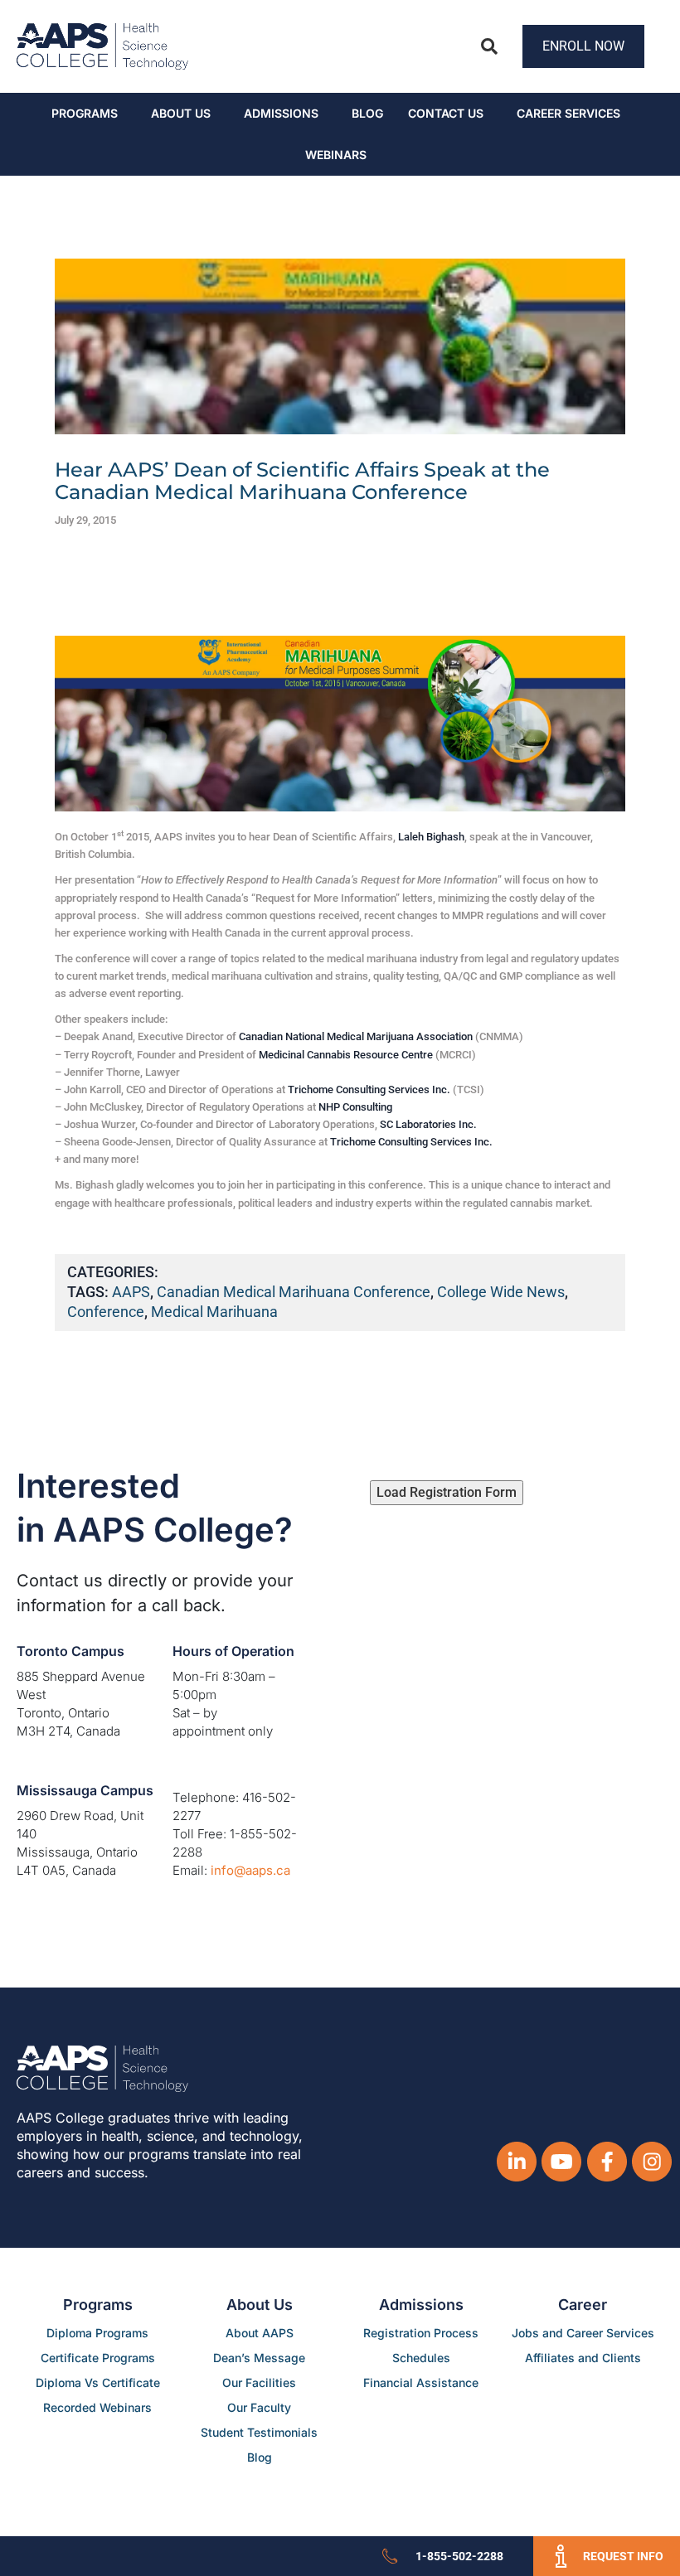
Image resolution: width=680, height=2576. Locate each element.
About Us (181, 113)
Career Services (568, 113)
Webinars (336, 155)
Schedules (421, 2358)
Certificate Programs (98, 2358)
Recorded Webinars (97, 2407)
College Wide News (501, 1292)
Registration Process (421, 2333)
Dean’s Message (259, 2358)
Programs (85, 113)
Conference (106, 1312)
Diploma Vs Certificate (98, 2382)
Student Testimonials (259, 2432)
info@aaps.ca (250, 1870)
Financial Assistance (421, 2382)
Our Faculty (259, 2407)
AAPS (131, 1292)
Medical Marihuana (214, 1312)
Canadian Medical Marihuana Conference (294, 1292)
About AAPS (260, 2333)
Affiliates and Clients (583, 2358)
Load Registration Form (447, 1492)
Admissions (281, 113)
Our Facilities (259, 2382)
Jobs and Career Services (583, 2333)
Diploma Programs (97, 2333)
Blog (367, 113)
